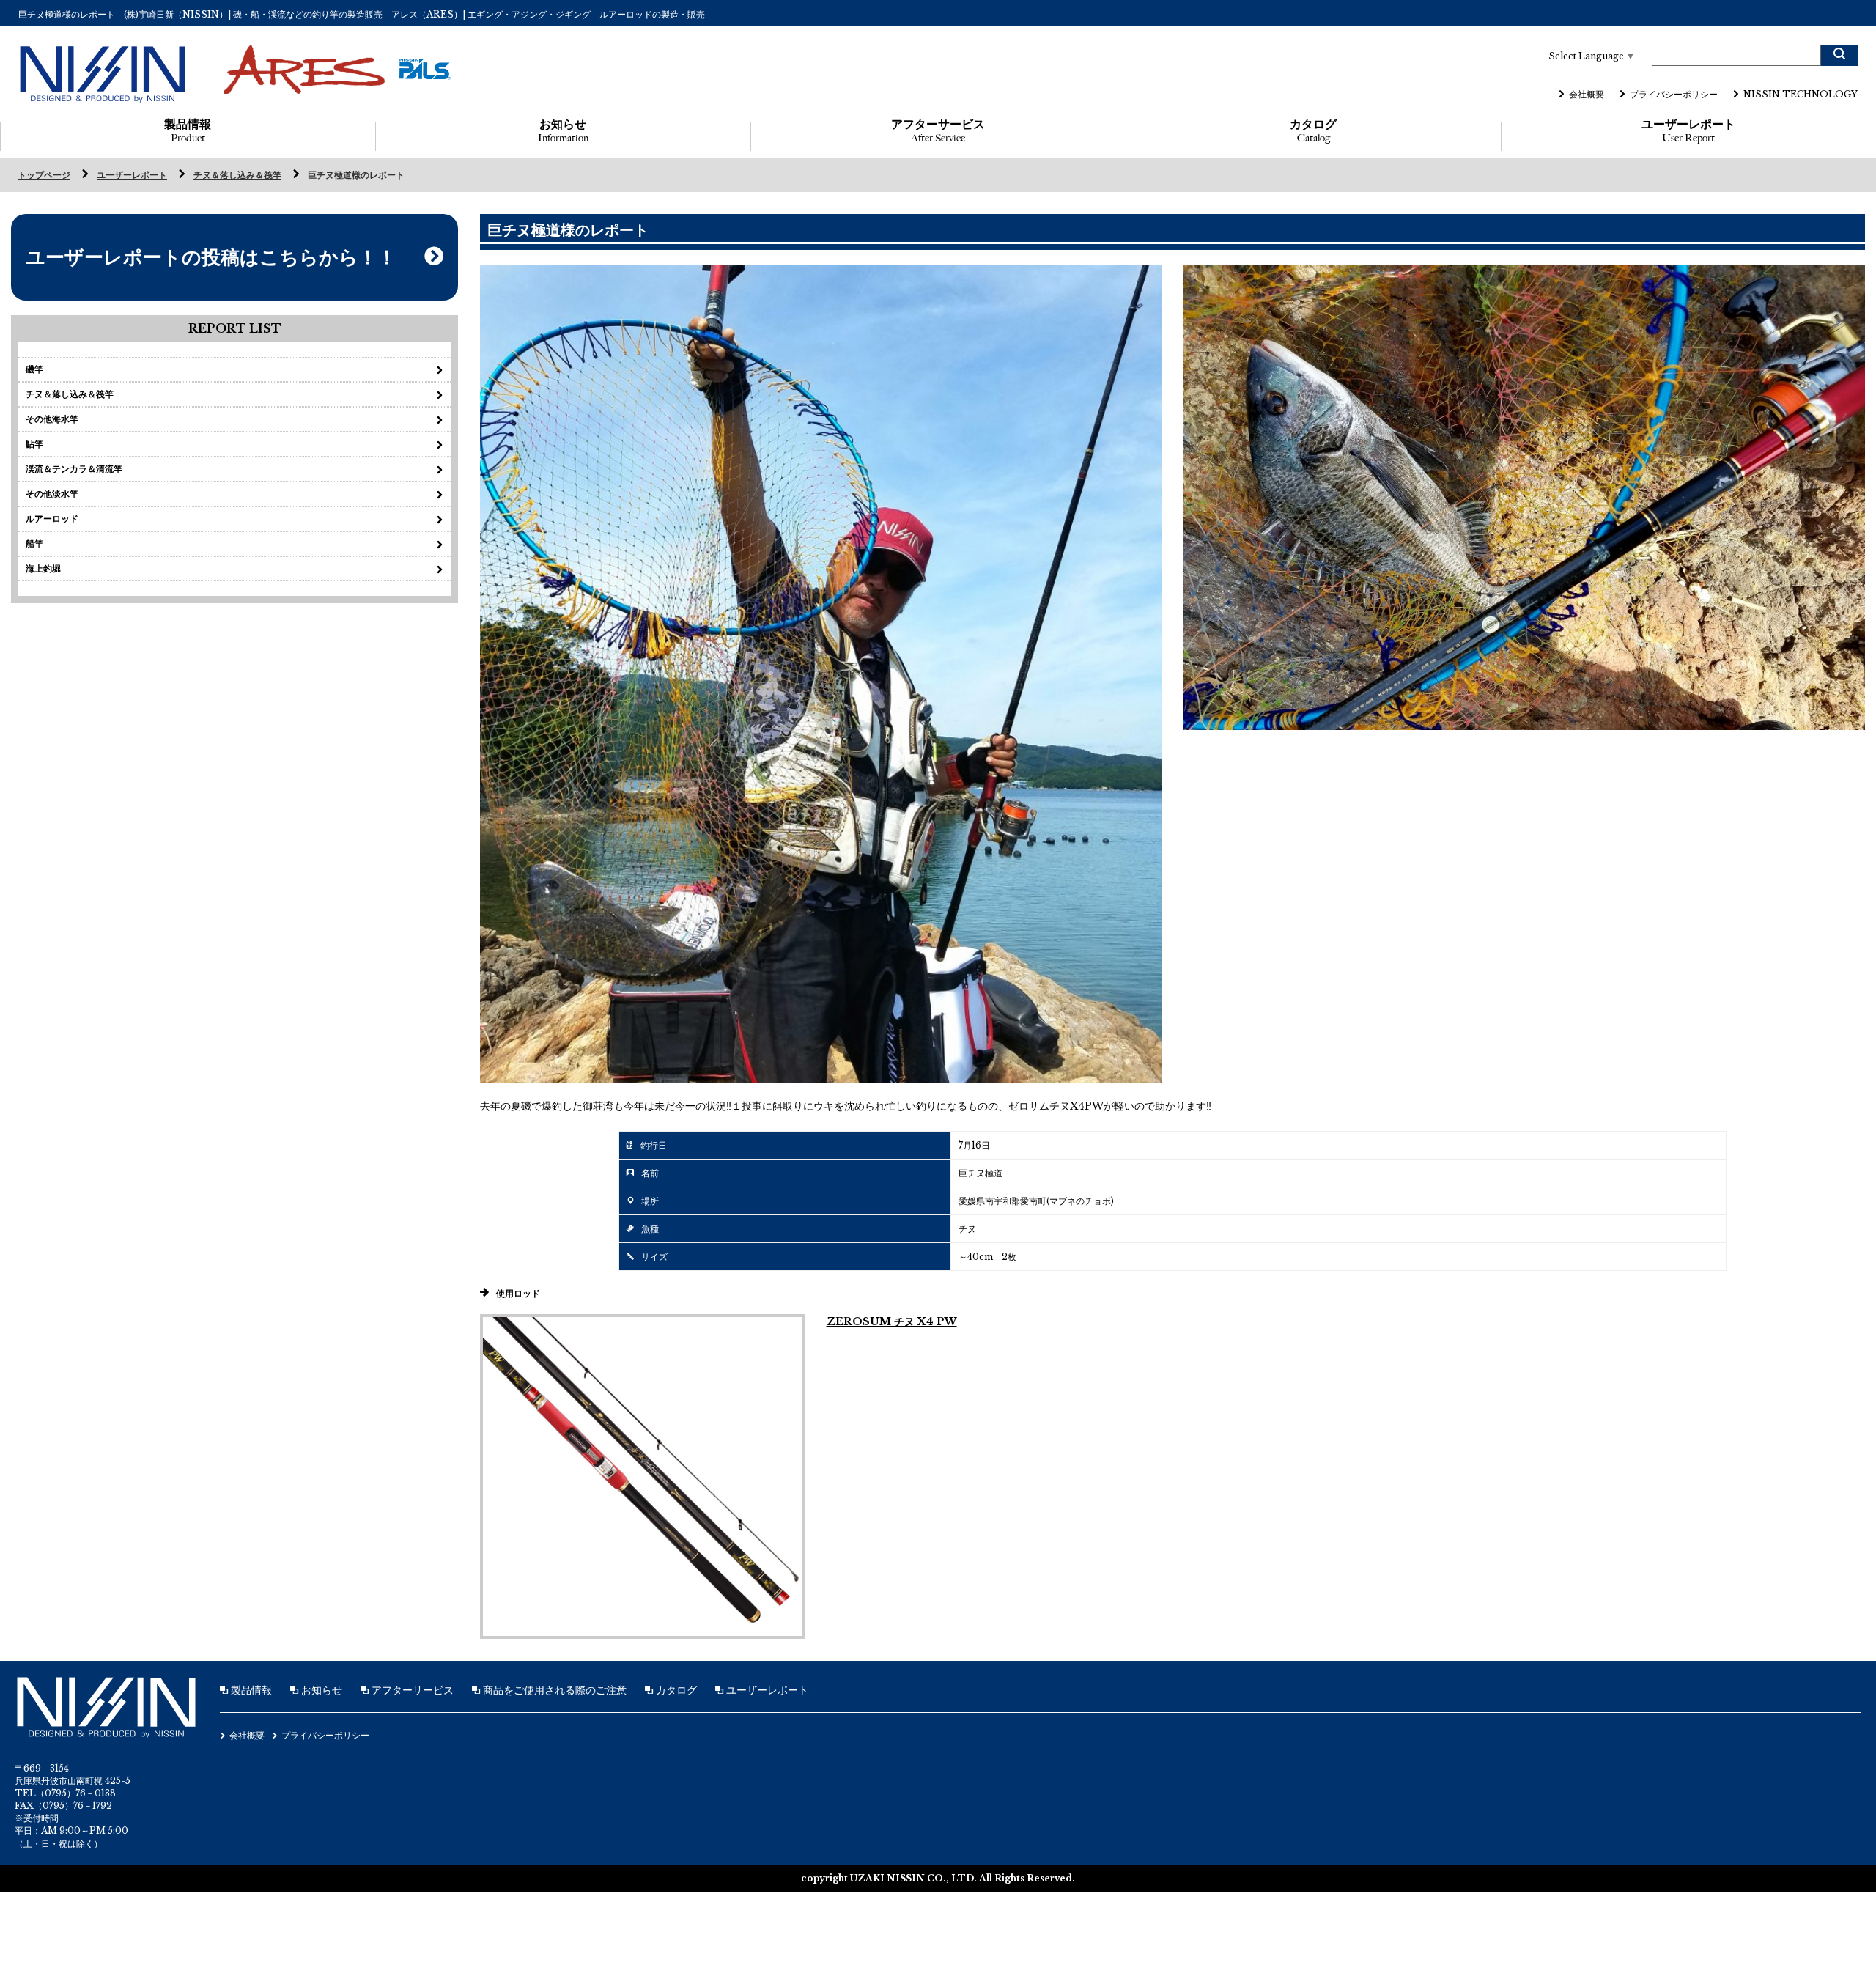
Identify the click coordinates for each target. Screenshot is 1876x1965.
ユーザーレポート (1688, 131)
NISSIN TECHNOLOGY (1801, 94)
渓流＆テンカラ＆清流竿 (74, 469)
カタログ (1313, 131)
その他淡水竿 (52, 494)
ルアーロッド (52, 519)
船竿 (34, 543)
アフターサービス (938, 131)
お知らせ (563, 131)
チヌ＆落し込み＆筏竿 (237, 175)
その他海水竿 (52, 419)
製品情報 (188, 131)
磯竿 (34, 369)
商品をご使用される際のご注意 (553, 1690)
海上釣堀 (43, 568)
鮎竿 (34, 444)
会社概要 (1587, 94)
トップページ (44, 175)
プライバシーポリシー (1674, 94)
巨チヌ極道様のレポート (356, 175)
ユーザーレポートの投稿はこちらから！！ (211, 257)
